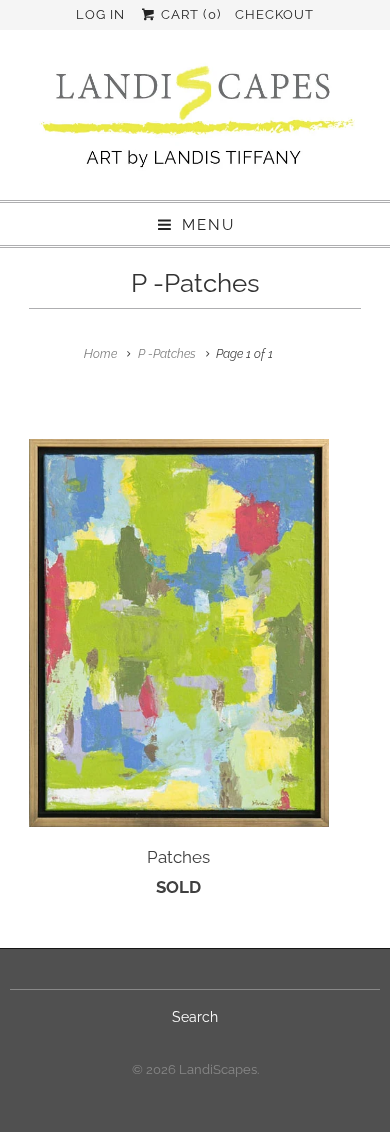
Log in (100, 14)
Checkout (274, 14)
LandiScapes (218, 1069)
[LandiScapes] (195, 120)
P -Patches (195, 283)
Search (195, 1017)
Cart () (189, 14)
